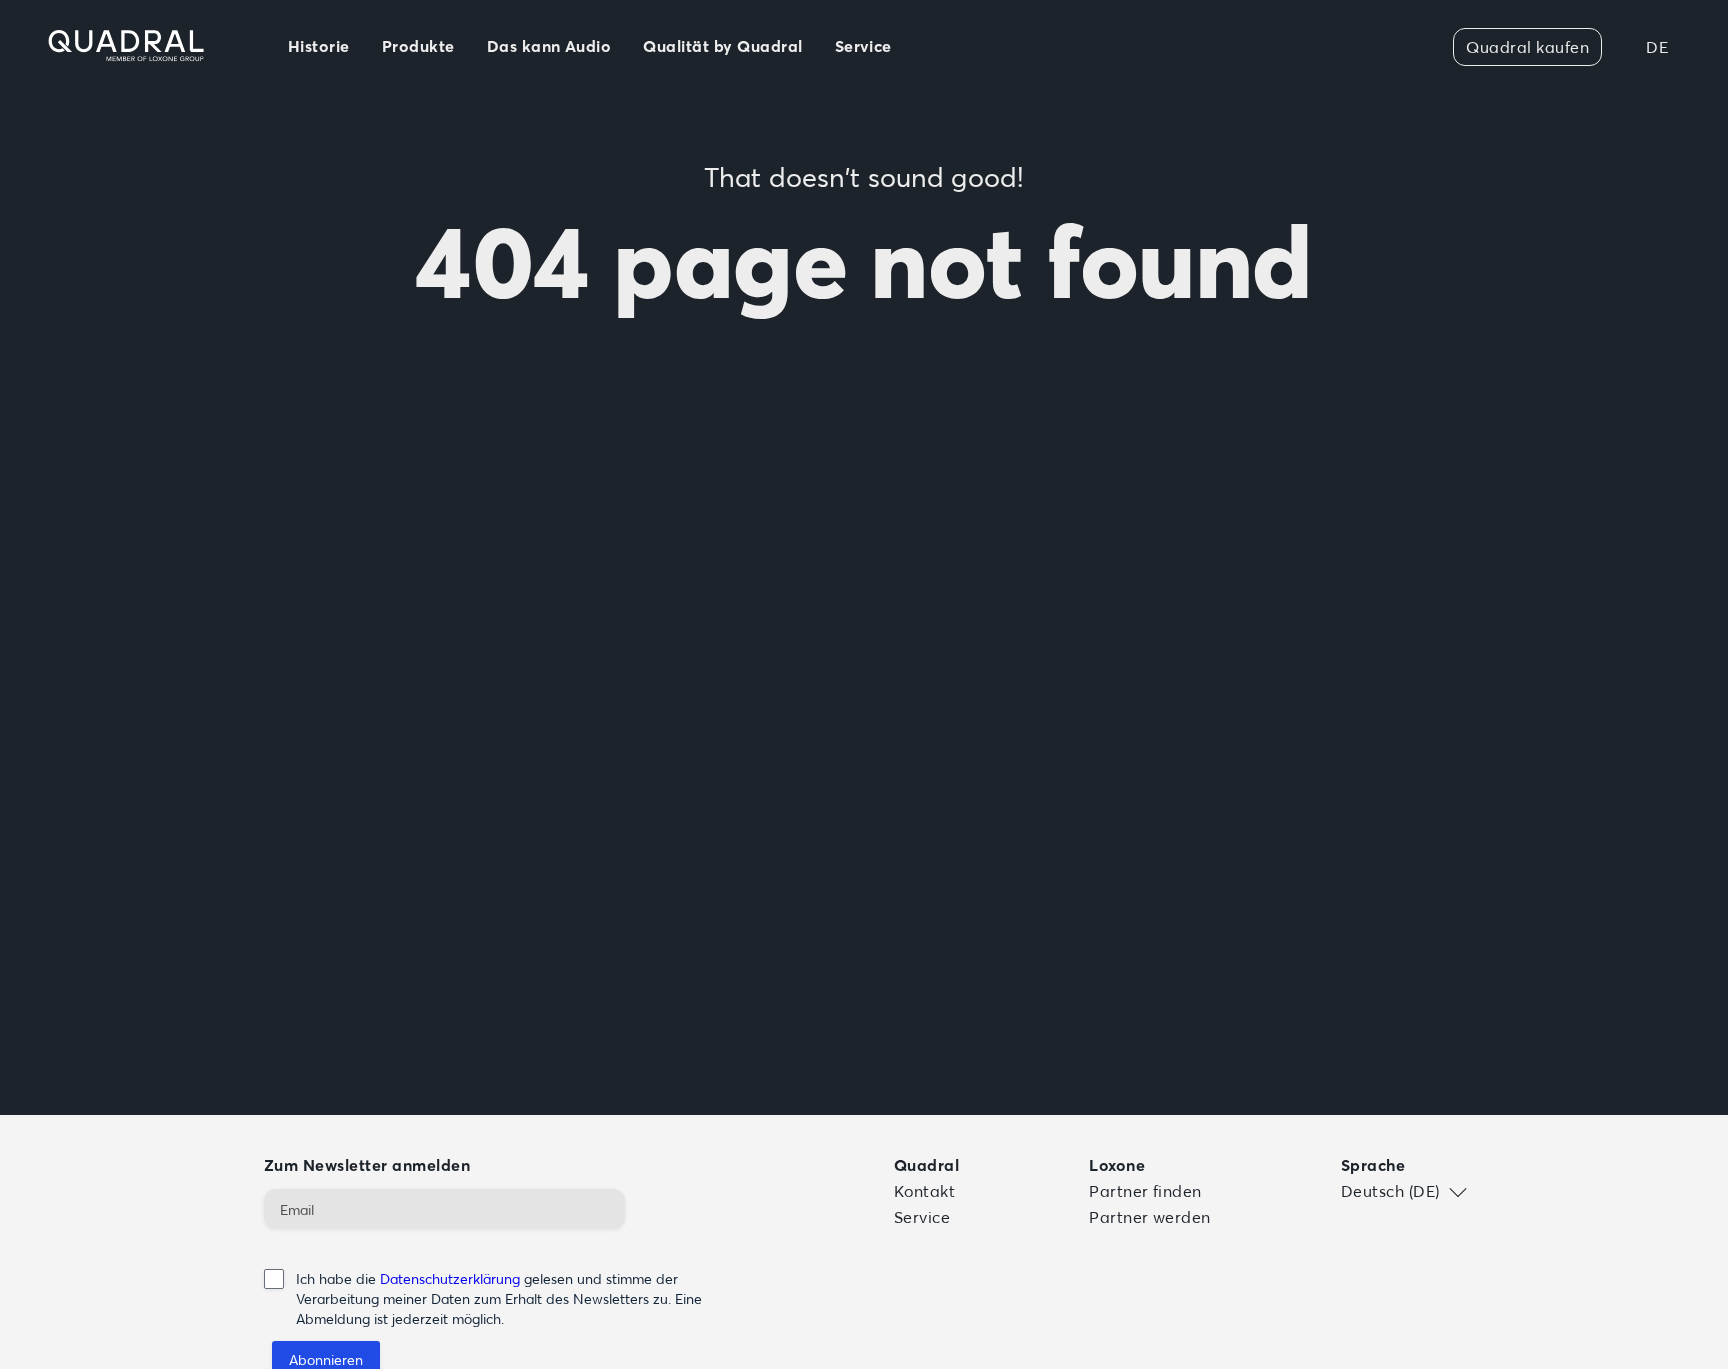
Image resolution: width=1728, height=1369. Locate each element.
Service (922, 1217)
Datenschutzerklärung (450, 1279)
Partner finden (1145, 1191)
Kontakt (924, 1191)
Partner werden (1150, 1217)
